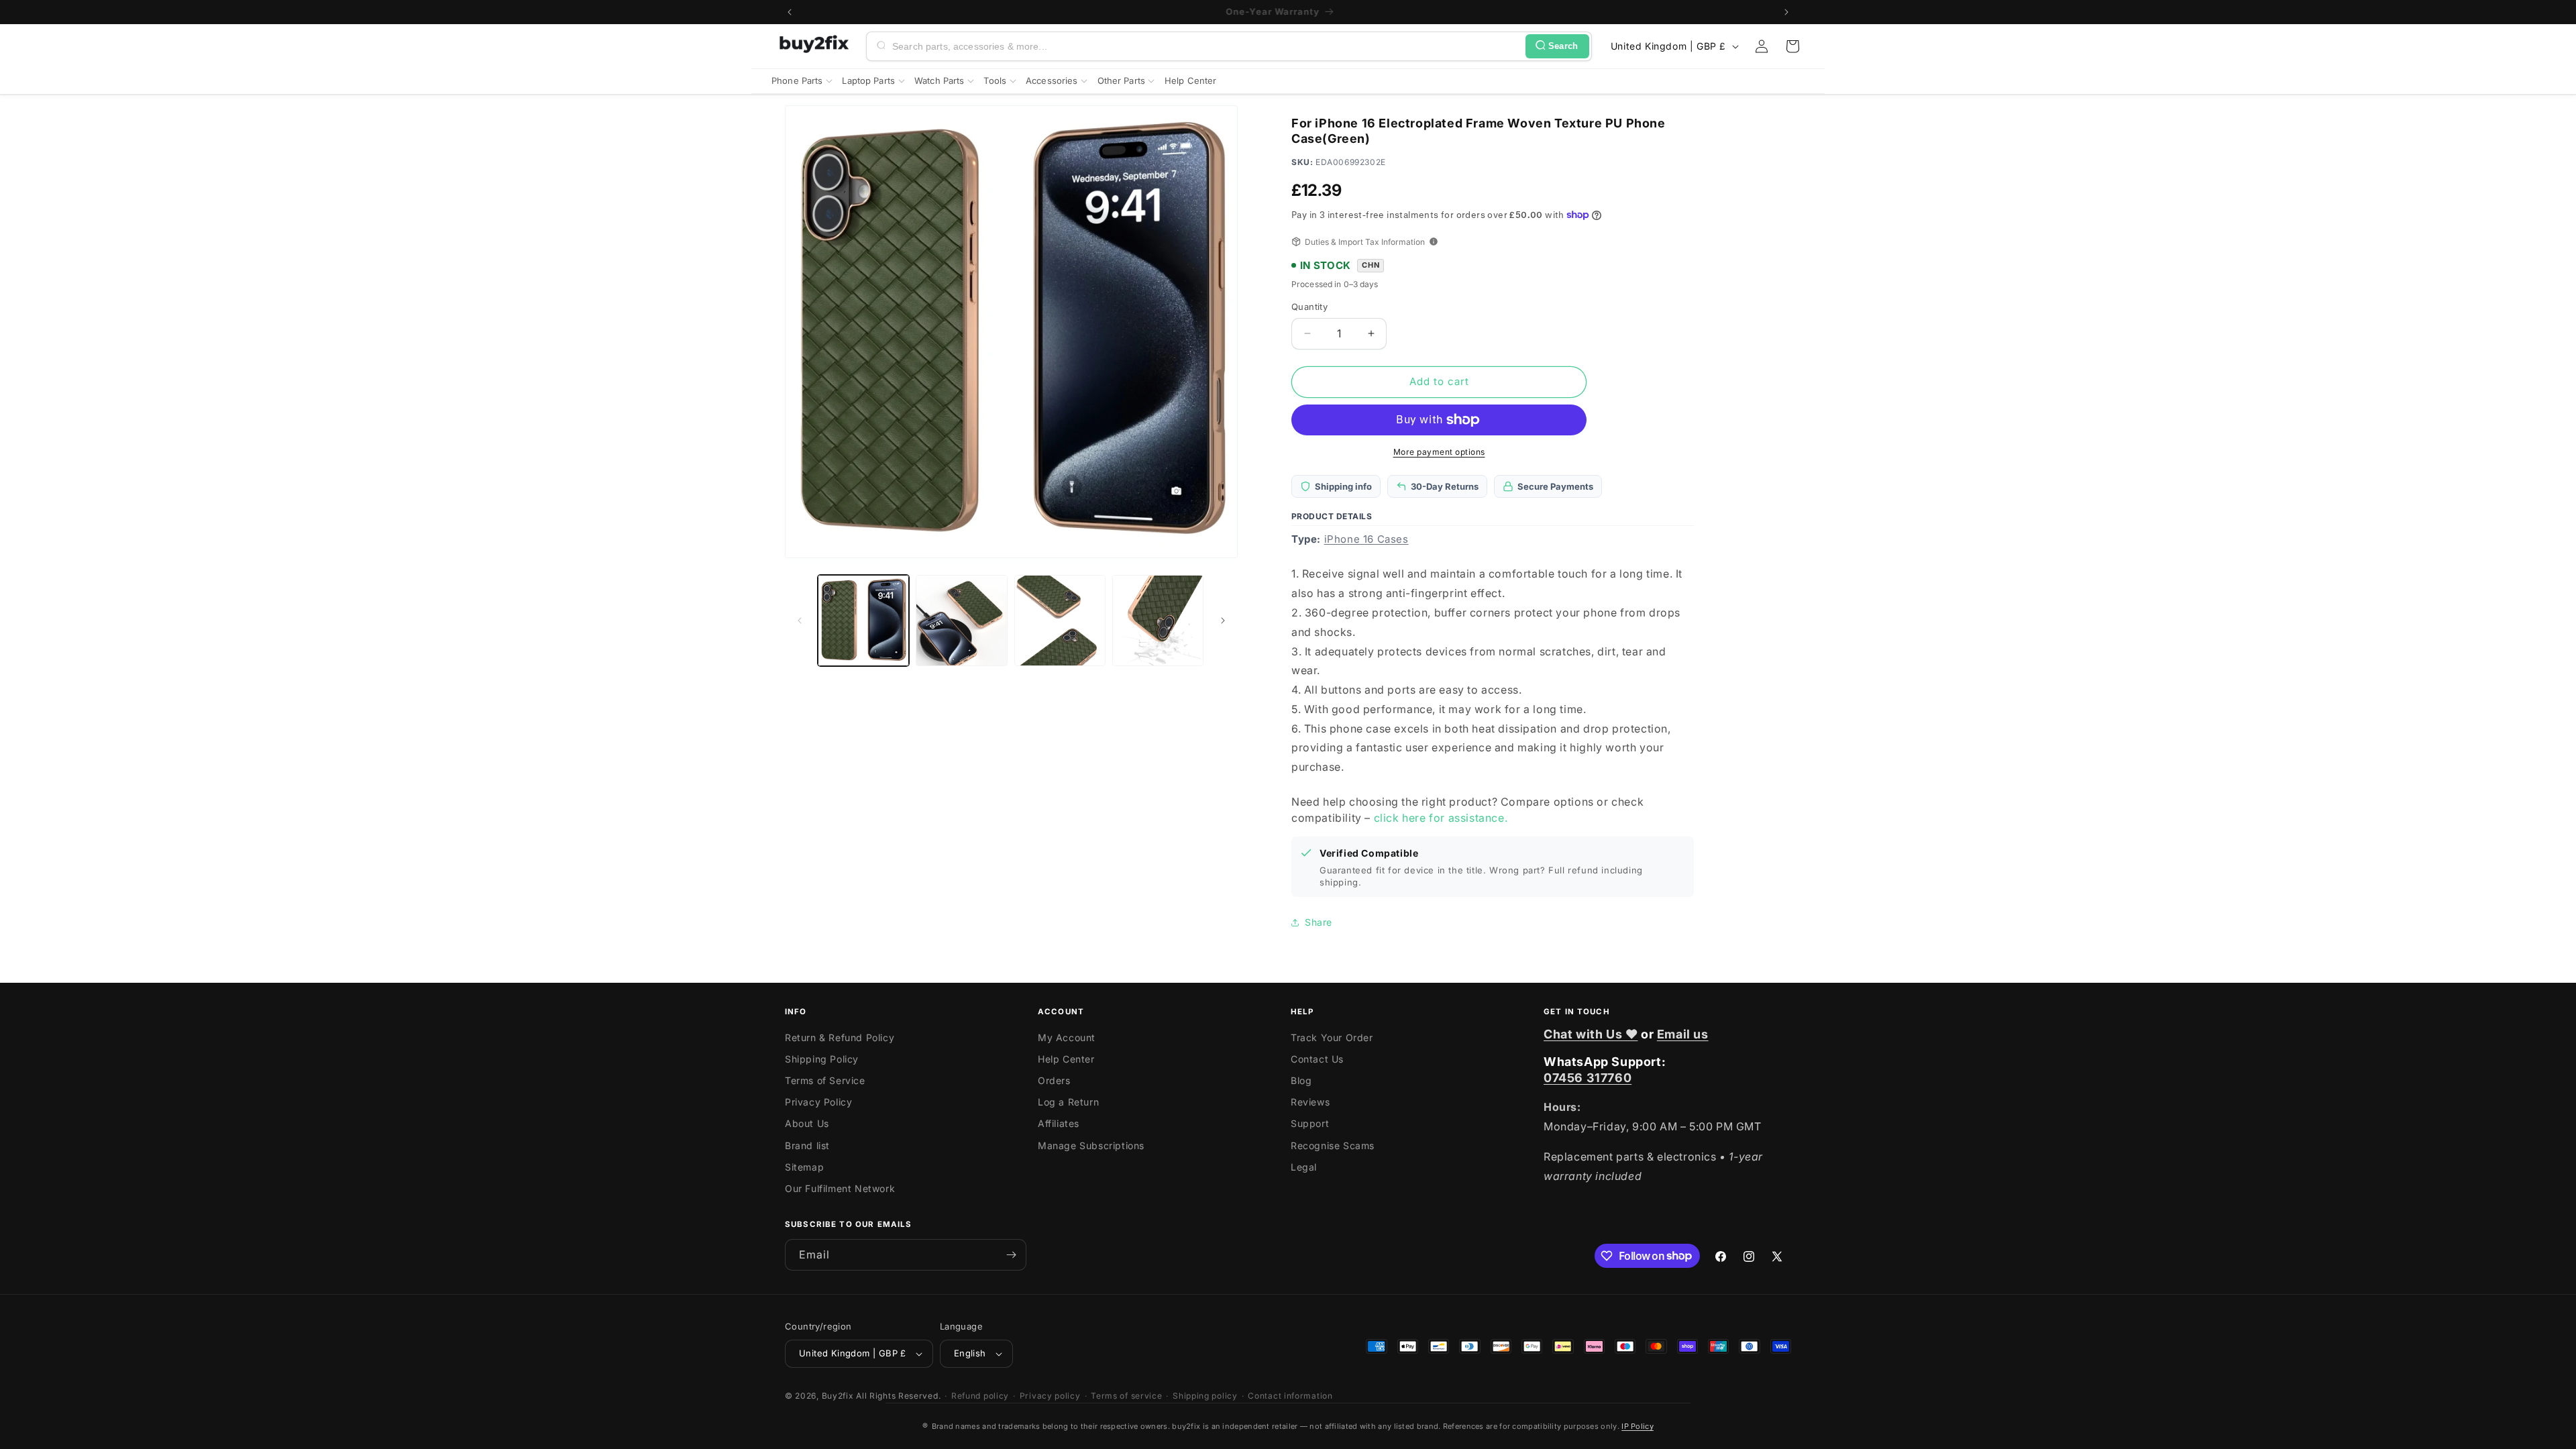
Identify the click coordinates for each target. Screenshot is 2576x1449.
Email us (1683, 1034)
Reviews (1310, 1102)
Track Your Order (1332, 1037)
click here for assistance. (1441, 818)
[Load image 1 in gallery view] (863, 621)
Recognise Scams (1333, 1145)
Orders (1054, 1080)
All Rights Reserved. (898, 1396)
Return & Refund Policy (840, 1037)
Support (1310, 1123)
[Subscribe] (1011, 1255)
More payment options (1439, 452)
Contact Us (1317, 1059)
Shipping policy (1205, 1396)
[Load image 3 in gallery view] (1060, 621)
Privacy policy (1050, 1396)
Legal (1304, 1167)
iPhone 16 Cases (1366, 539)
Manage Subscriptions (1091, 1145)
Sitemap (804, 1167)
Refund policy (980, 1396)
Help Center (1066, 1059)
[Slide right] (1223, 621)
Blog (1301, 1080)
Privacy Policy (818, 1102)
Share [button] (1319, 922)
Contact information (1290, 1396)
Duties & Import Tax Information (1365, 242)
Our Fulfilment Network (840, 1188)
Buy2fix (838, 1396)
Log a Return (1068, 1102)
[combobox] (1206, 46)
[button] (1792, 46)
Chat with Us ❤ (1591, 1034)
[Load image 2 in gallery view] (961, 621)
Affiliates (1059, 1123)
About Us (807, 1123)
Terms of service (1126, 1396)
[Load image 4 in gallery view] (1158, 621)
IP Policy (1638, 1426)
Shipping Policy (822, 1059)
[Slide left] (800, 621)
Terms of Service (825, 1080)
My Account (1067, 1037)
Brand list (807, 1145)
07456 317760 (1588, 1078)
